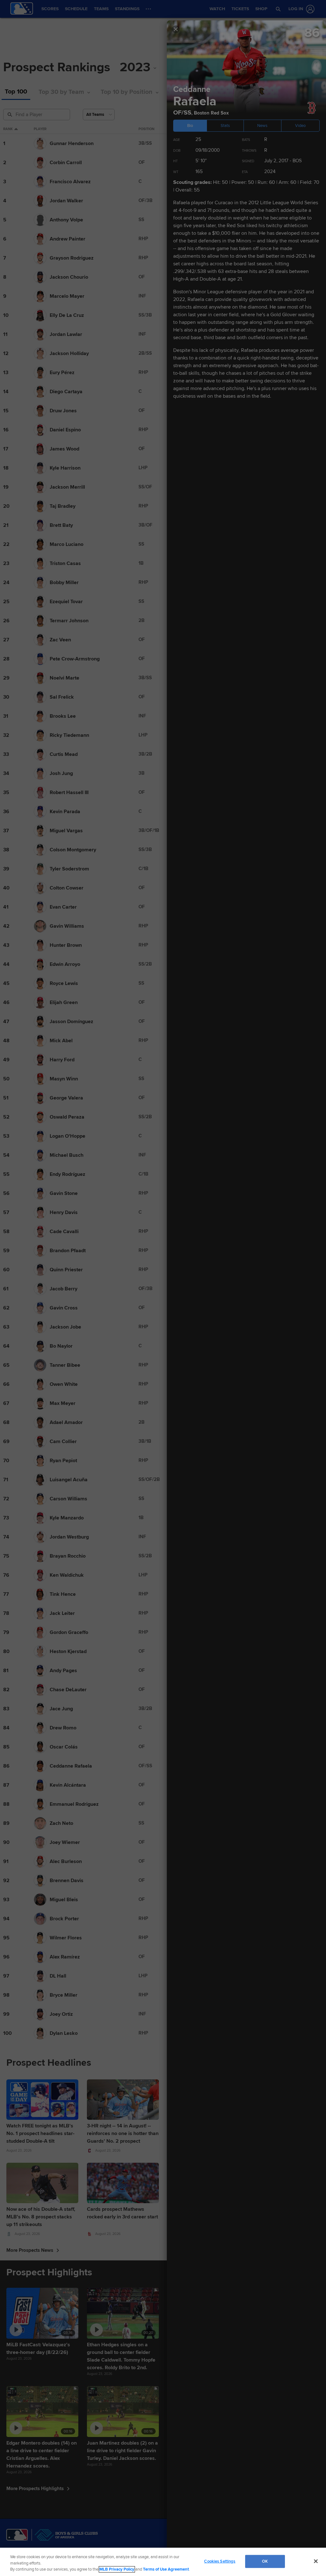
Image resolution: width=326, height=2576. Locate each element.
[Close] (316, 2561)
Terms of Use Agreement (166, 2569)
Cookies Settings (220, 2561)
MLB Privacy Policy (117, 2569)
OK (265, 2561)
